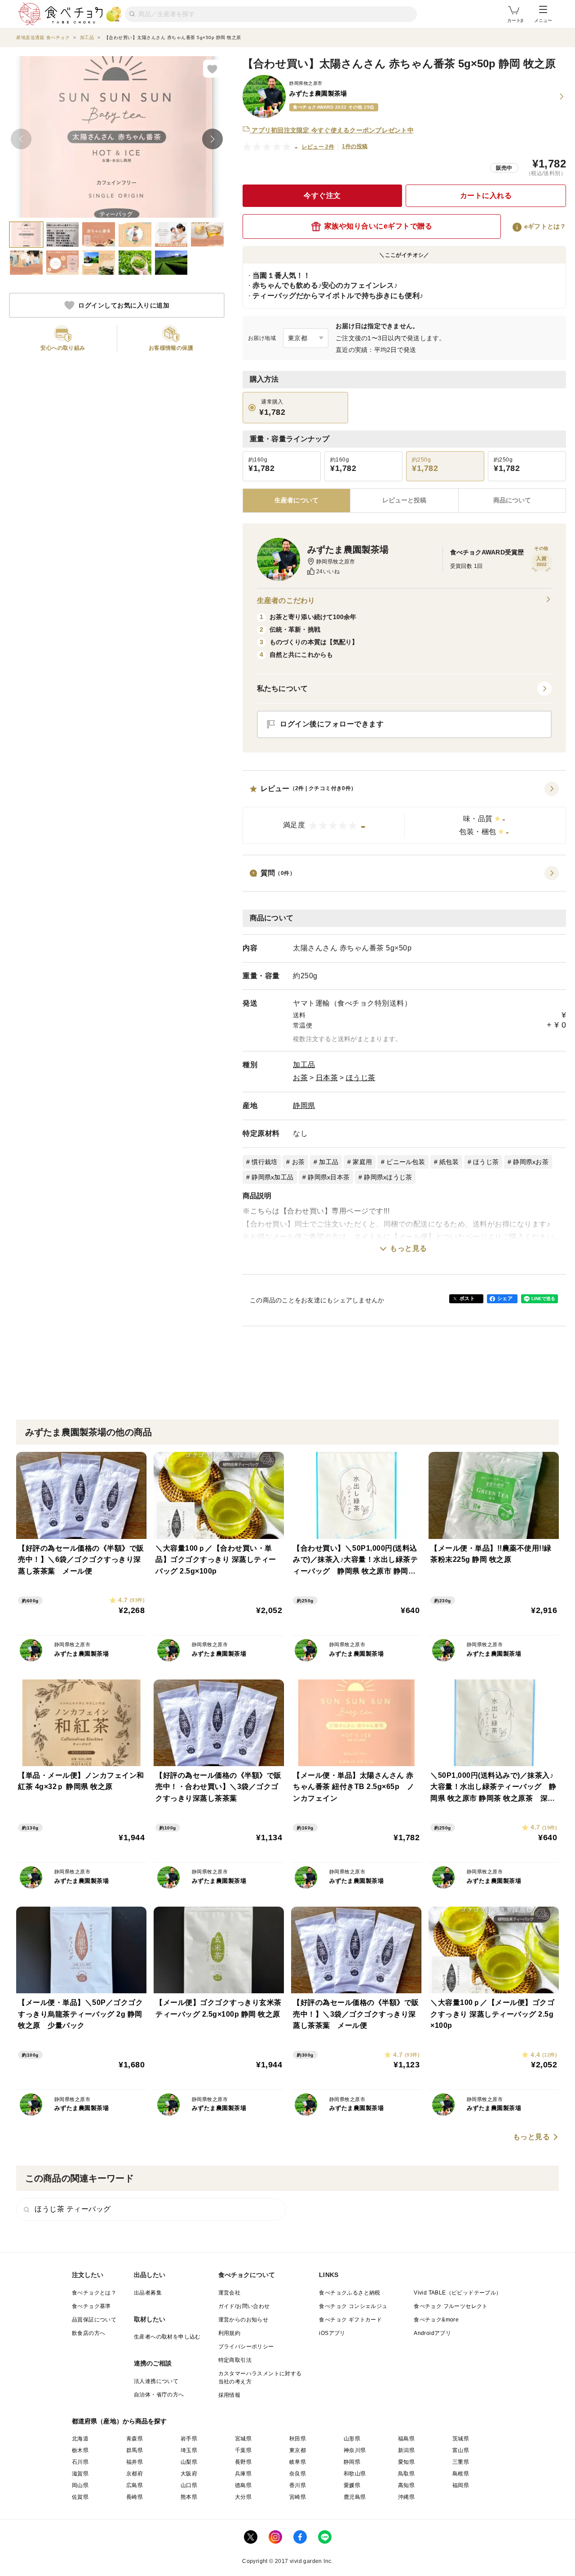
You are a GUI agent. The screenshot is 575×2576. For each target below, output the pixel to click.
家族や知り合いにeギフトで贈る (378, 226)
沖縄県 (406, 2497)
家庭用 (362, 1162)
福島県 (406, 2439)
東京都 (298, 2450)
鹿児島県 (355, 2497)
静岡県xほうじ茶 (388, 1177)
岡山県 (80, 2485)
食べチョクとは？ (94, 2293)
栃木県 (80, 2450)
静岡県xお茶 (531, 1162)
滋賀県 (80, 2474)
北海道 (80, 2439)
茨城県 (461, 2439)
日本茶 (327, 1078)
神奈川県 (355, 2450)
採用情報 (230, 2395)
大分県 (243, 2497)
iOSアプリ (332, 2333)
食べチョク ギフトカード (350, 2320)
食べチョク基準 (91, 2306)
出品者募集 (148, 2293)
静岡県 (304, 1106)
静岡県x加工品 (272, 1177)
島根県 (461, 2474)
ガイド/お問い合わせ (244, 2306)
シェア (505, 1298)
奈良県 (298, 2474)
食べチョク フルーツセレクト (451, 2306)
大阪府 (189, 2474)
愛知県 (406, 2462)
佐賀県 (80, 2497)
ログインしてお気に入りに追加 (124, 305)
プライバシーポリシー (246, 2347)
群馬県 (135, 2450)
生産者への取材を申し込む (167, 2337)
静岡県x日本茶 (329, 1177)
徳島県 (243, 2485)
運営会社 (230, 2293)
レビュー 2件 (318, 147)
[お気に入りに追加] (212, 69)
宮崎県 (298, 2497)
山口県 (189, 2485)
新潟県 (406, 2450)
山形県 (352, 2439)
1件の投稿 (355, 146)
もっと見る (409, 1248)
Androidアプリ (432, 2333)
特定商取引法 (235, 2360)
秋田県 (298, 2439)
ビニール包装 (406, 1162)
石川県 (80, 2462)
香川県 (298, 2485)
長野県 (243, 2462)
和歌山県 (355, 2474)
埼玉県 (189, 2450)
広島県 (135, 2485)
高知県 (406, 2485)
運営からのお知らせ (243, 2320)
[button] (404, 813)
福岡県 (461, 2485)
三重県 (461, 2462)
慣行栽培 (264, 1162)
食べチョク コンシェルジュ (353, 2306)
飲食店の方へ (88, 2333)
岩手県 (189, 2439)
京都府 (135, 2474)
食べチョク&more (436, 2320)
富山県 (461, 2450)
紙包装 (449, 1162)
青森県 (135, 2439)
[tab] (404, 501)
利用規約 (230, 2333)
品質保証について (94, 2320)
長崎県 (135, 2497)
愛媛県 (352, 2485)
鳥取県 (406, 2474)
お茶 (300, 1078)
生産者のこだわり (286, 600)
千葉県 (243, 2450)
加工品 (304, 1065)
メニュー (543, 20)
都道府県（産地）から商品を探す (119, 2421)
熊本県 (189, 2497)
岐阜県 (298, 2462)
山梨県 (189, 2462)
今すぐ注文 (322, 196)
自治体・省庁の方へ (159, 2395)
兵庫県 (243, 2474)
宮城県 (243, 2439)
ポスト (467, 1298)
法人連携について (156, 2381)
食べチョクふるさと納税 (349, 2293)
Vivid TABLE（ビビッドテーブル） (458, 2293)
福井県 (135, 2462)
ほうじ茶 (361, 1078)
